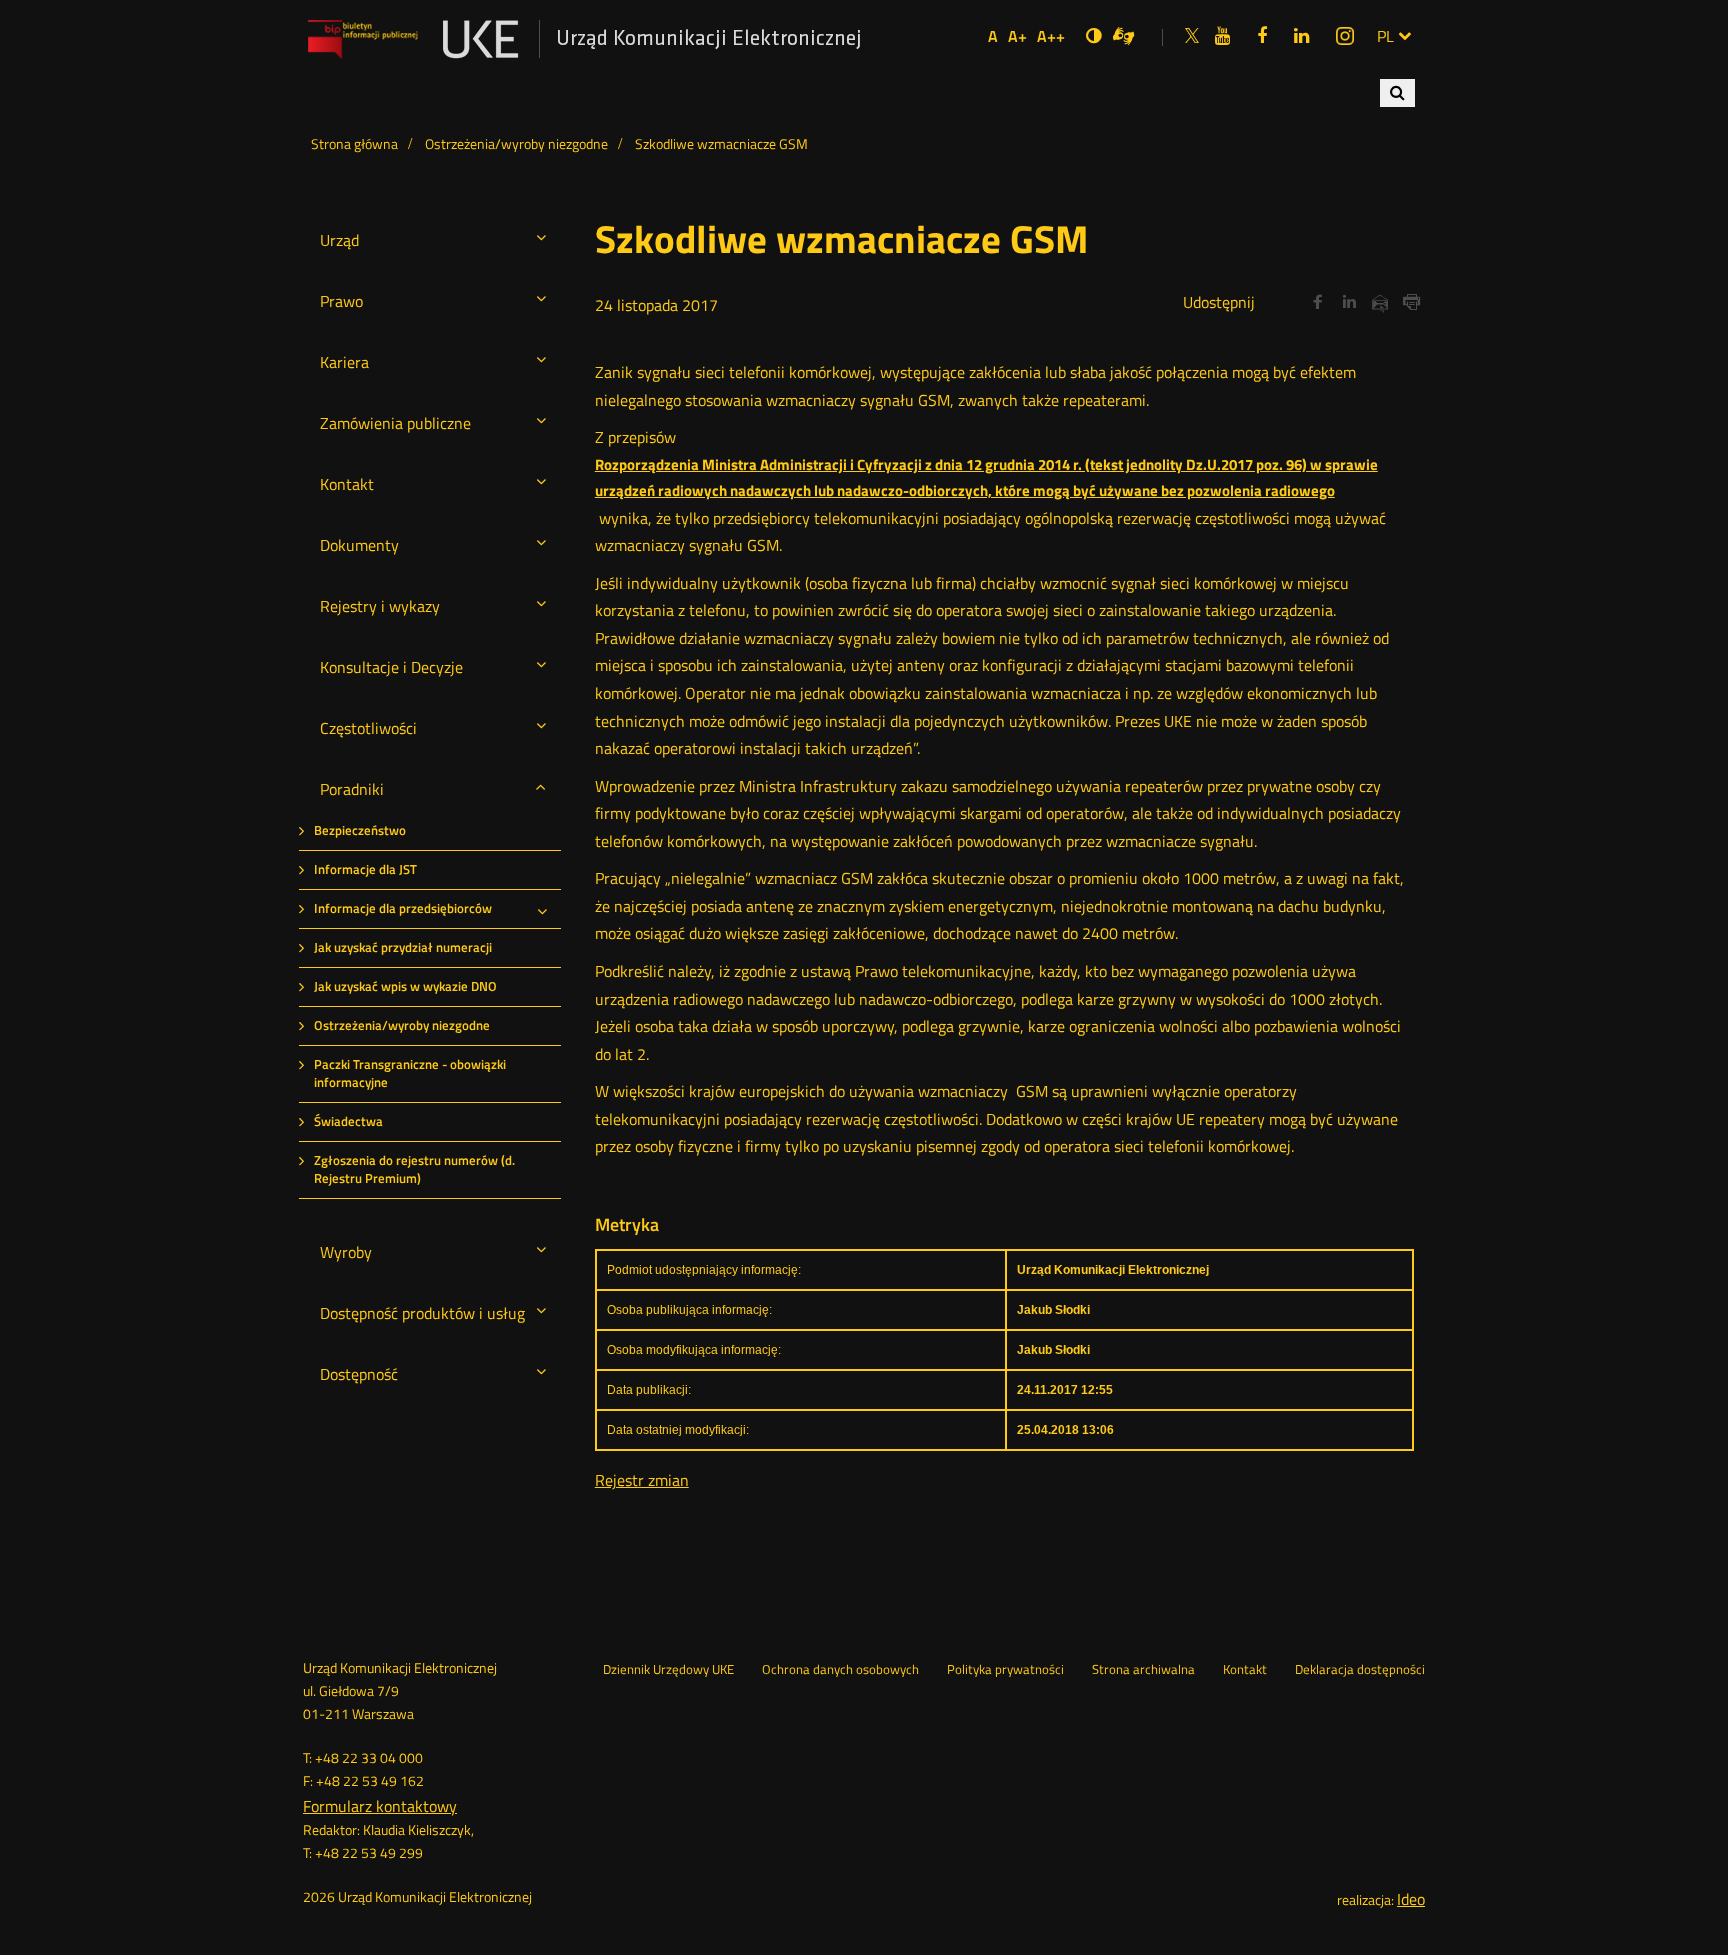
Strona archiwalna (1143, 1670)
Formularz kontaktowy (380, 1806)
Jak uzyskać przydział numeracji (403, 947)
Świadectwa (348, 1121)
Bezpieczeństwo (360, 830)
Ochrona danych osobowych (840, 1670)
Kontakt (1245, 1670)
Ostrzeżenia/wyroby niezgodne (402, 1025)
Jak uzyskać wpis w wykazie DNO (405, 986)
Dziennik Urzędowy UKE (668, 1670)
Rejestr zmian (642, 1480)
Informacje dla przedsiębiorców (403, 908)
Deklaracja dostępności (1360, 1670)
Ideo (1411, 1899)
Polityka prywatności (1005, 1670)
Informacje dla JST (365, 869)
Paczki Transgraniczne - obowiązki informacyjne (410, 1073)
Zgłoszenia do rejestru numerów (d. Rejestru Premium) (414, 1169)
